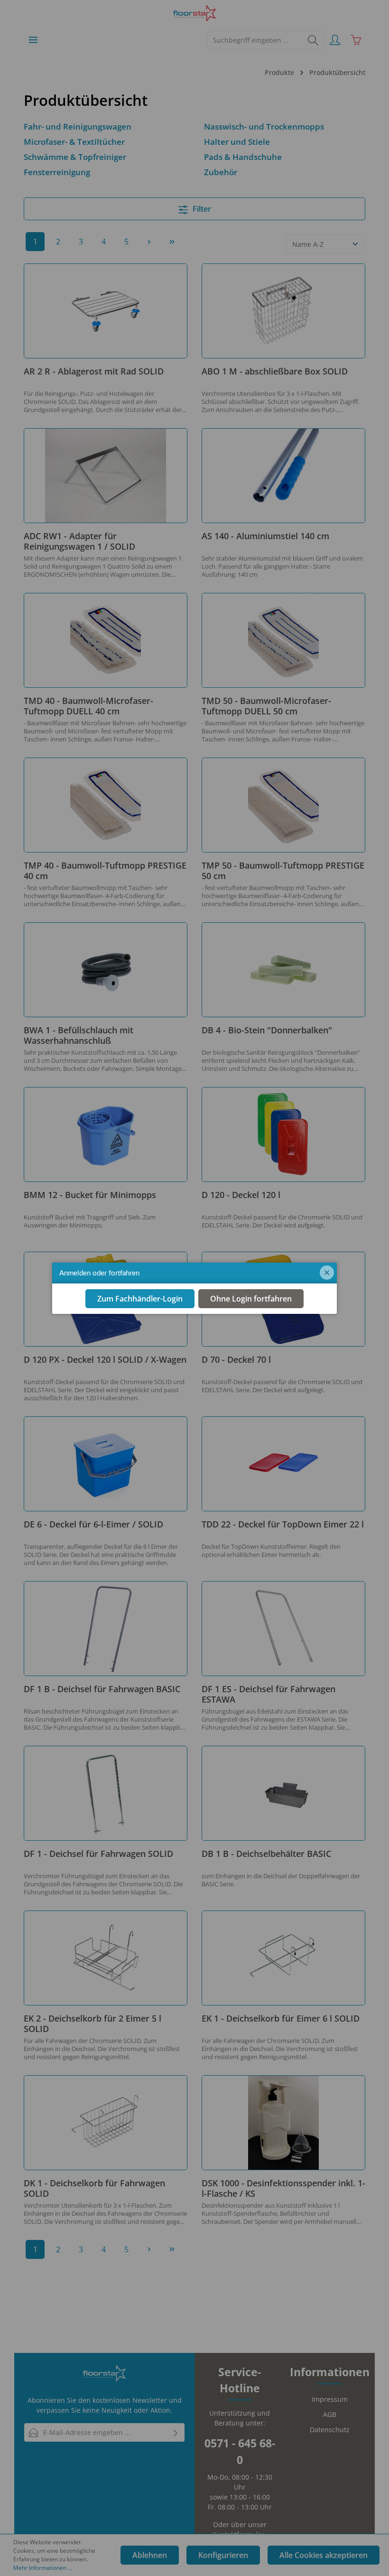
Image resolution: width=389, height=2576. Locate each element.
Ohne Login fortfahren (251, 1299)
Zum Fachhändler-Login (140, 1299)
